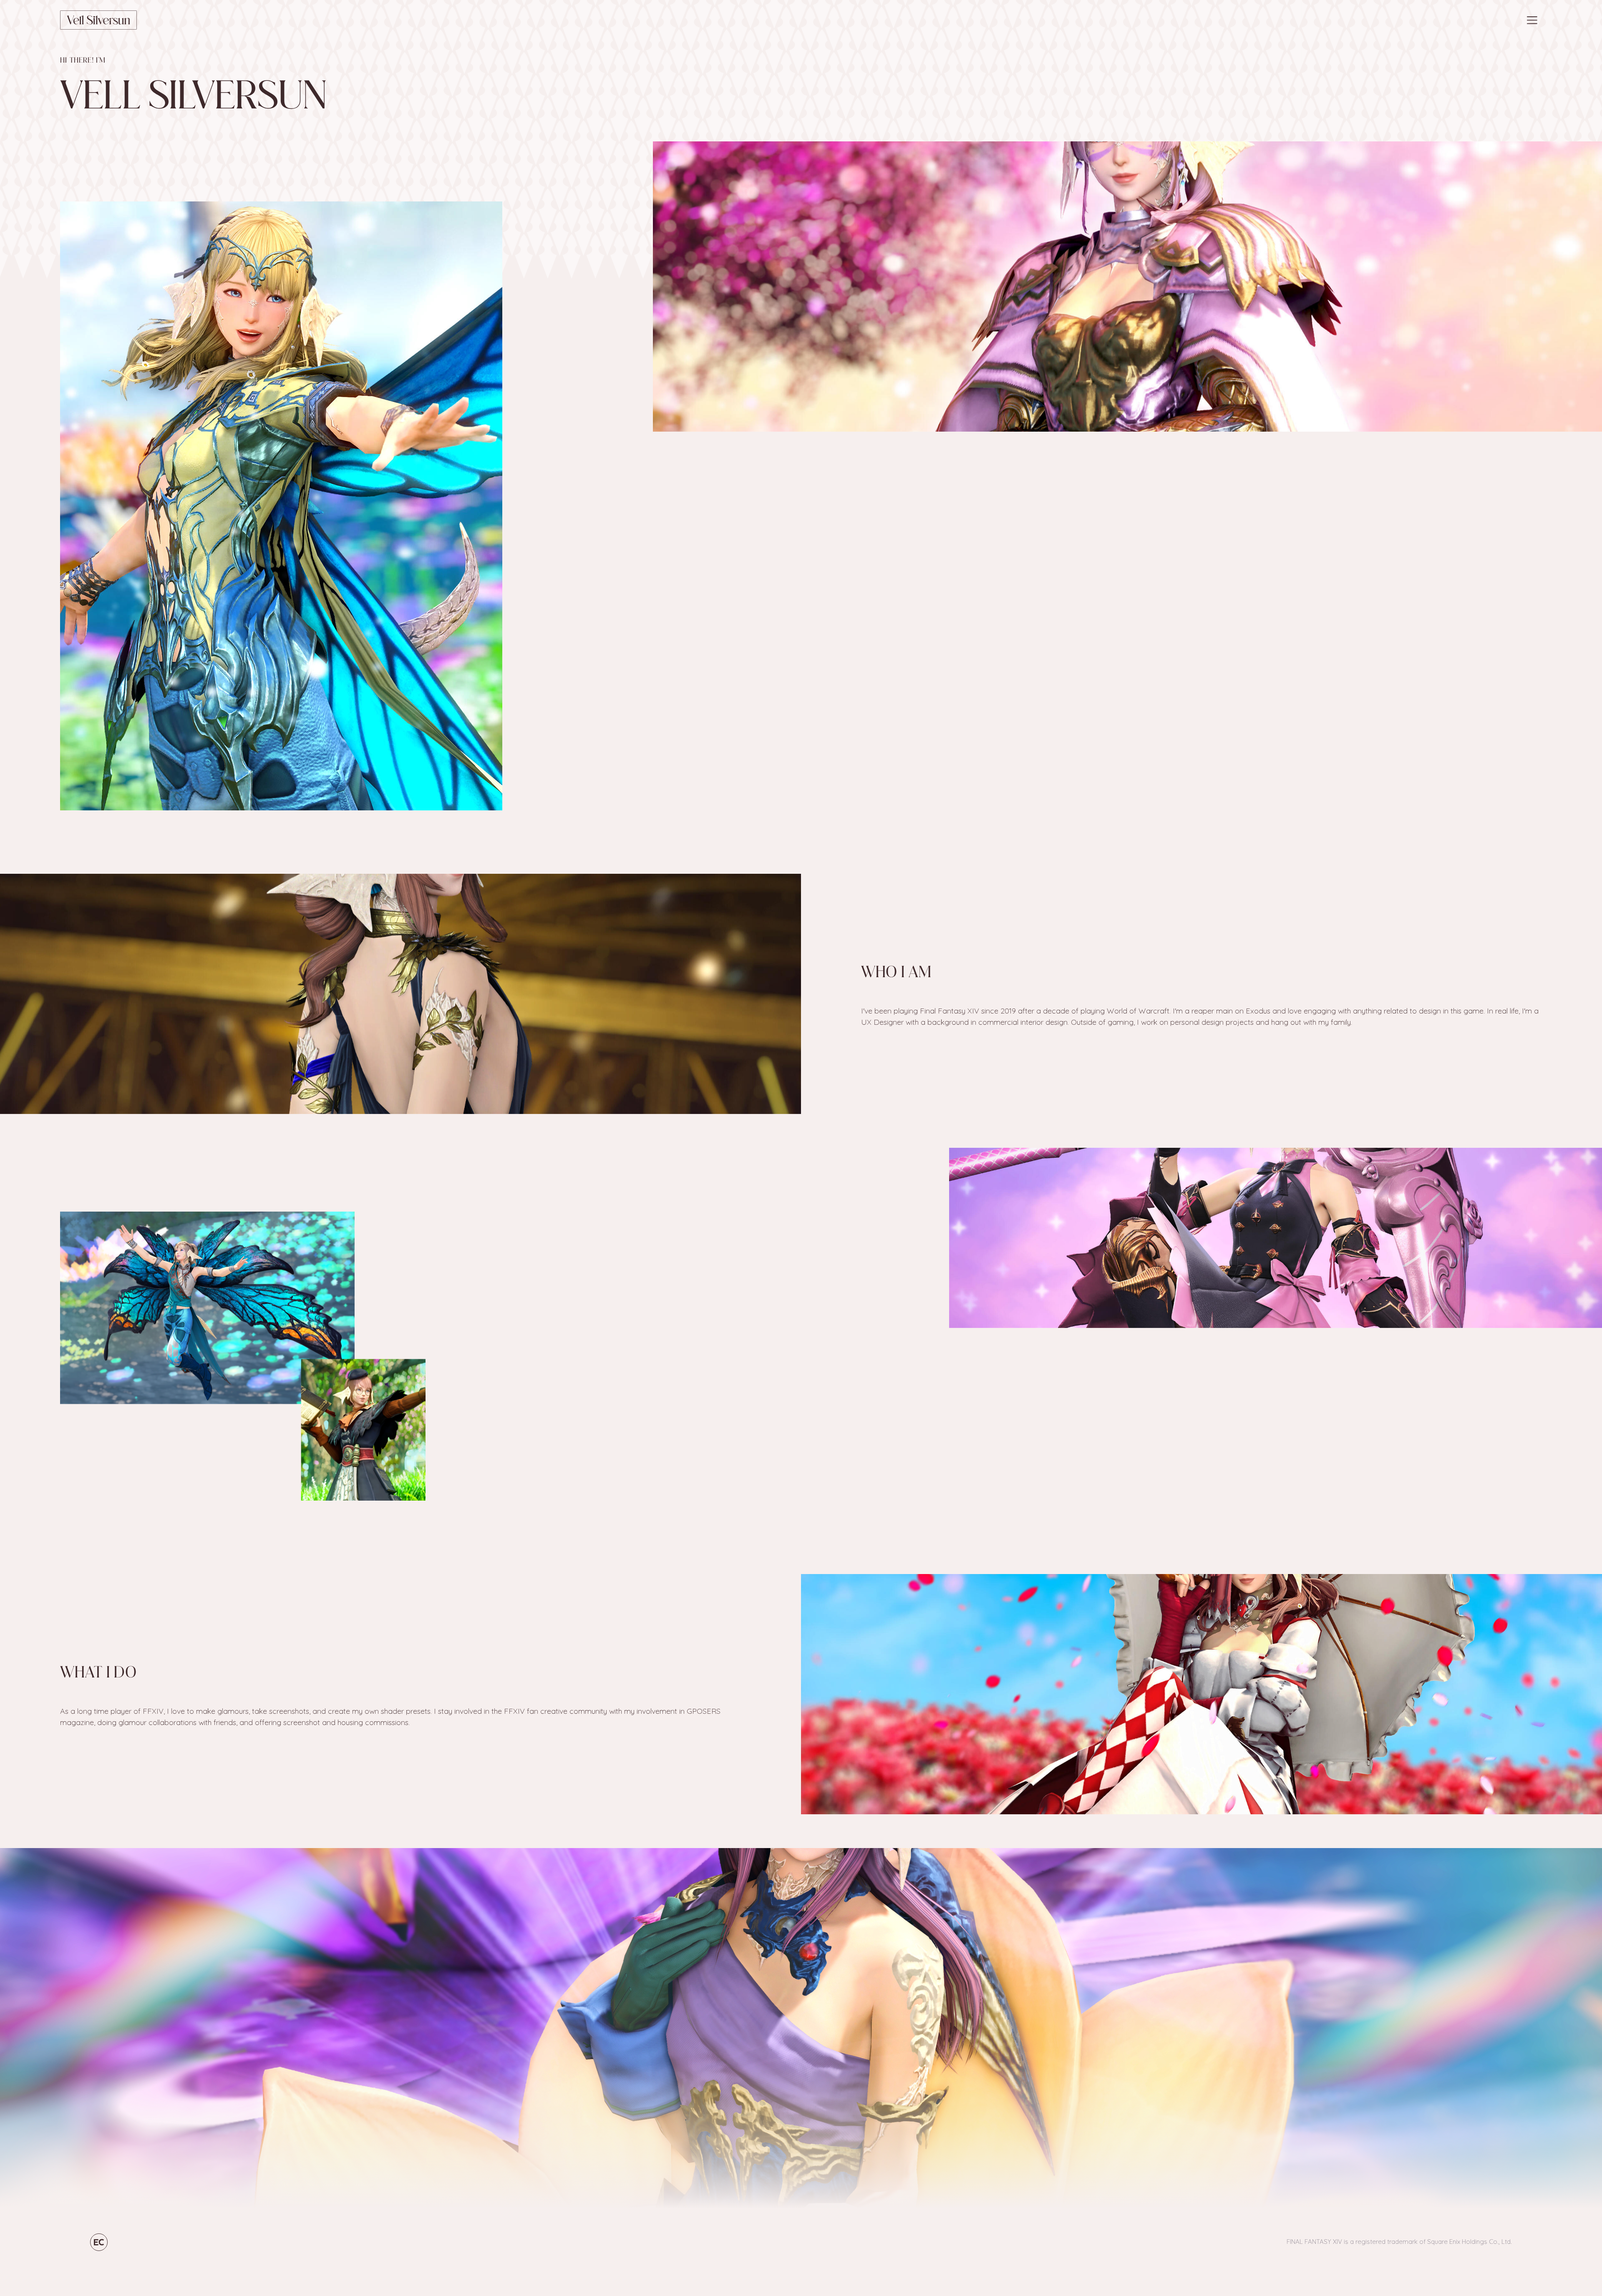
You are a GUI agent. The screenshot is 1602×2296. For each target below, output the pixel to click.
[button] (1532, 20)
